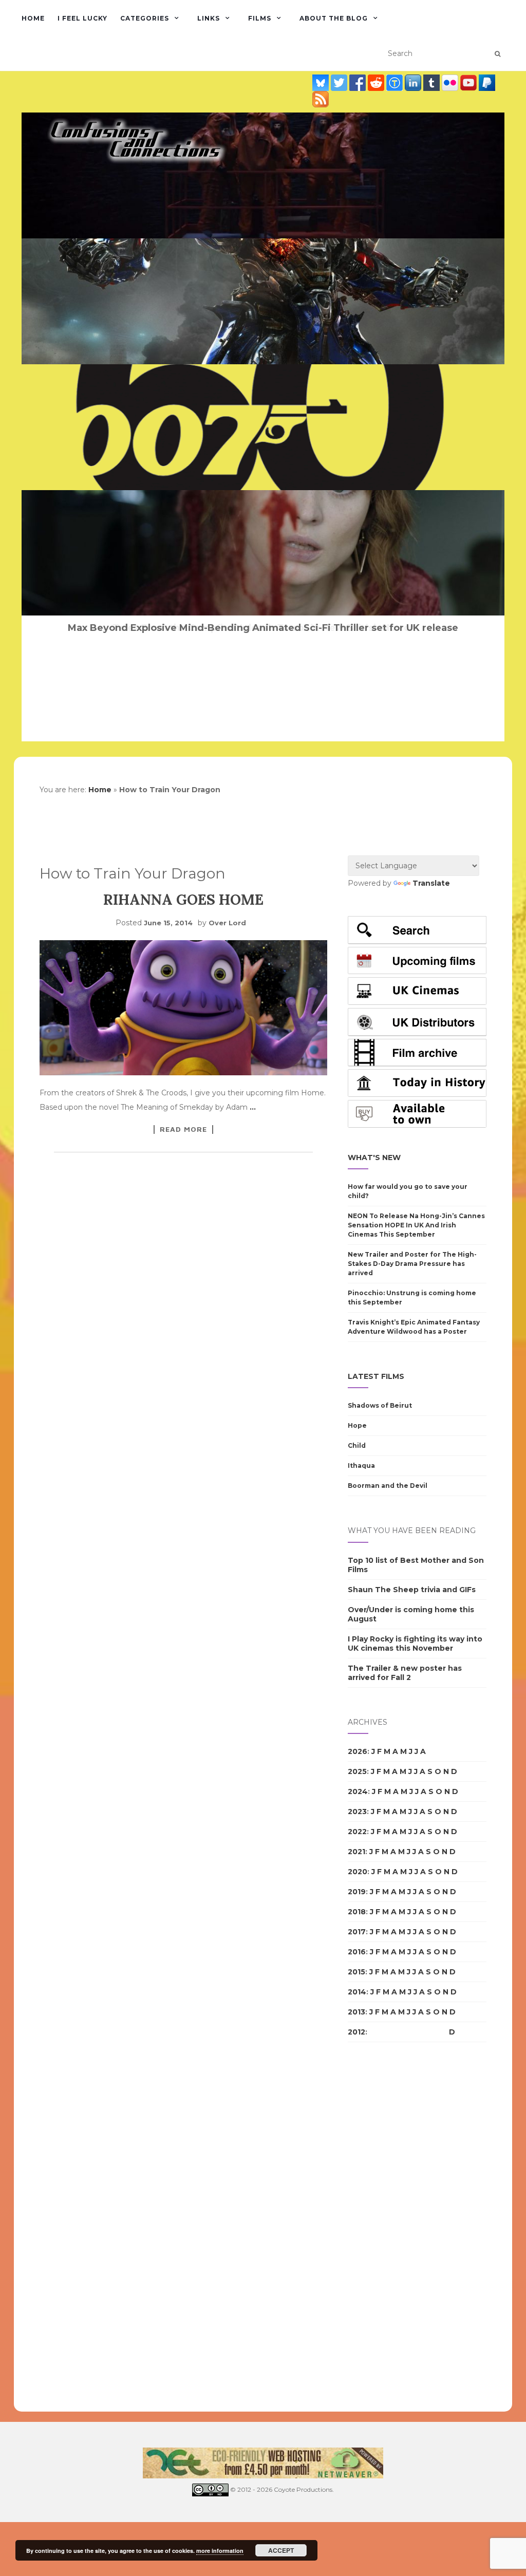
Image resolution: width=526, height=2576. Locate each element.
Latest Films (376, 1376)
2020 (358, 1872)
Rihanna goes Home (183, 900)
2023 (357, 1812)
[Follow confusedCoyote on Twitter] (340, 82)
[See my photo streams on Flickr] (451, 82)
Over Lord (227, 923)
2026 (358, 1751)
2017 (357, 1932)
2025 (357, 1771)
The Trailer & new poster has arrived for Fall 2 (405, 1673)
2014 (357, 1992)
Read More (183, 1129)
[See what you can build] (396, 82)
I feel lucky (82, 18)
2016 (357, 1952)
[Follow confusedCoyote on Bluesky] (322, 82)
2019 (357, 1892)
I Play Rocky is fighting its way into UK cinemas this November (415, 1644)
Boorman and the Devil (388, 1486)
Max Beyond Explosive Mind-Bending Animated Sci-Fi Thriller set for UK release (263, 628)
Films (260, 18)
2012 (356, 2032)
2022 (357, 1832)
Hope (357, 1425)
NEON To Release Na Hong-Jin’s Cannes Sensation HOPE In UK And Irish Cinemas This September (416, 1225)
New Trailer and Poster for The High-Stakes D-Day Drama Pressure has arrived (412, 1264)
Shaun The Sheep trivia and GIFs (412, 1590)
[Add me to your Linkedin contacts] (414, 82)
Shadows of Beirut (380, 1405)
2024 (358, 1791)
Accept (281, 2550)
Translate (431, 883)
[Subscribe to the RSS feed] (321, 99)
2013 (356, 2012)
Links (209, 18)
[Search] (497, 54)
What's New (374, 1158)
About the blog (334, 18)
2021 (356, 1852)
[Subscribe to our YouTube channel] (469, 82)
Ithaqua (361, 1466)
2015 (356, 1972)
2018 (357, 1912)
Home (33, 18)
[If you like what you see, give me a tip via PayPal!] (487, 82)
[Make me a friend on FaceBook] (359, 82)
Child (357, 1445)
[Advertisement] (389, 2227)
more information (220, 2551)
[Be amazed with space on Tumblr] (433, 82)
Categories (145, 18)
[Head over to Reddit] (377, 82)
